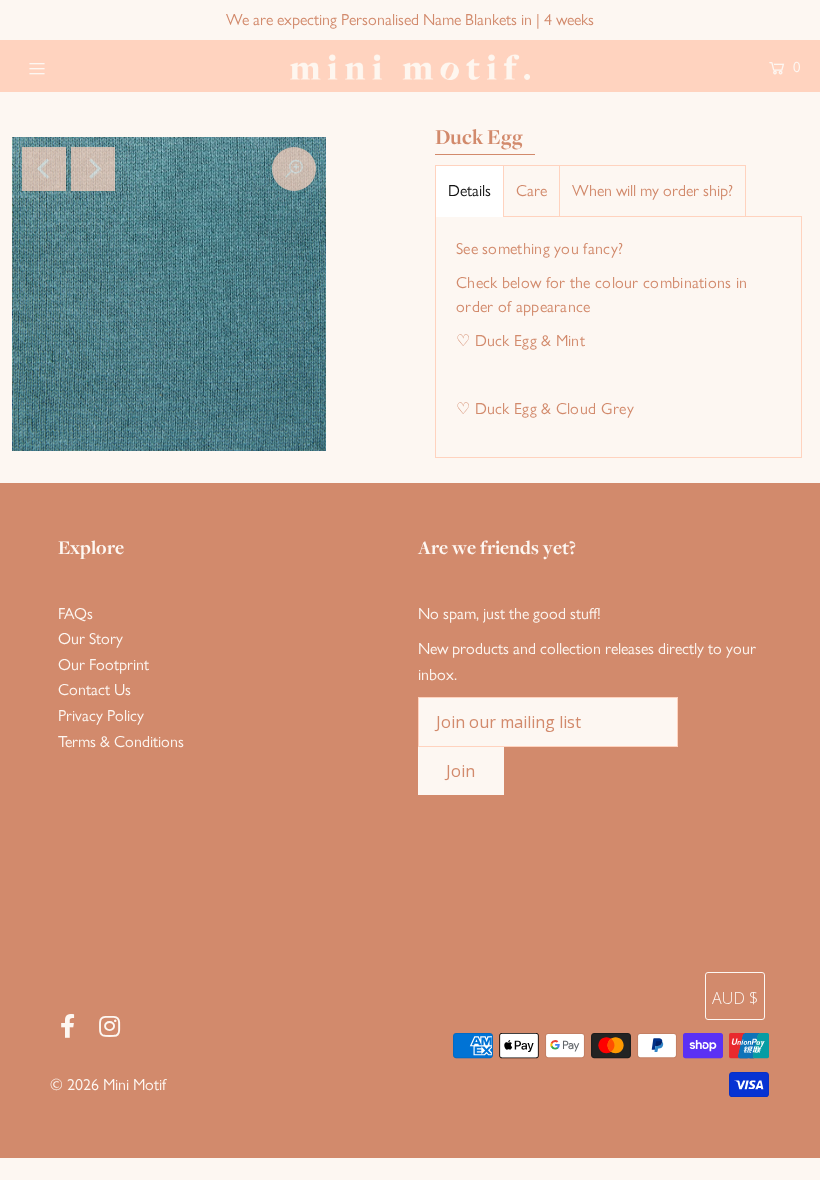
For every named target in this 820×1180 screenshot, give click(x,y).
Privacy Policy (101, 715)
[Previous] (44, 169)
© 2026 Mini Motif (108, 1084)
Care (531, 190)
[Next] (93, 169)
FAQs (75, 613)
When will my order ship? (652, 190)
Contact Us (94, 689)
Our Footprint (103, 664)
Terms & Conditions (121, 741)
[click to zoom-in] (294, 169)
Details (469, 190)
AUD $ (735, 998)
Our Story (90, 638)
